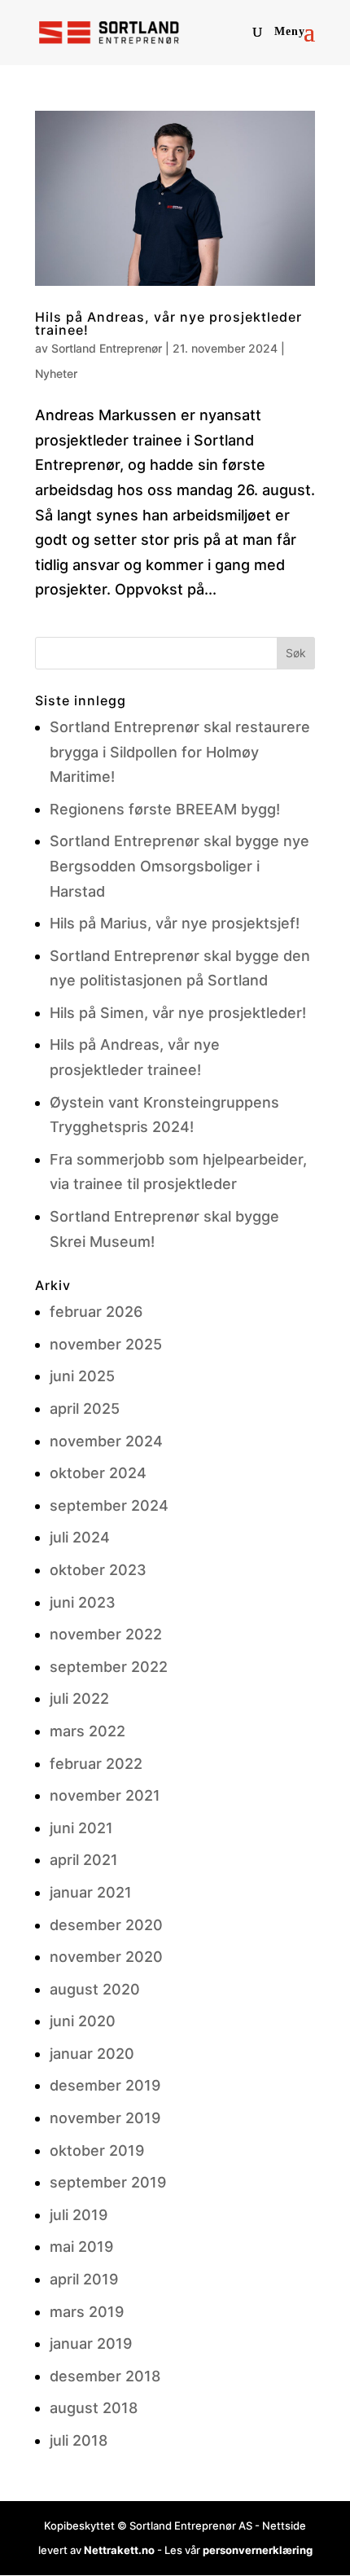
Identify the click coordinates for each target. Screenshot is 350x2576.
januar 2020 (92, 2054)
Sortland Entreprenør (107, 348)
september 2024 (109, 1505)
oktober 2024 (98, 1473)
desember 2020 (106, 1925)
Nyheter (56, 373)
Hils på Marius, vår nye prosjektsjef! (175, 923)
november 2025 (106, 1344)
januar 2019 (91, 2343)
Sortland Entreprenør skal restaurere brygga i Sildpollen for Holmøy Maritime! (180, 752)
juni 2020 (83, 2021)
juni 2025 (82, 1376)
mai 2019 (81, 2247)
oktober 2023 (98, 1570)
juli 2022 (79, 1698)
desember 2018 (105, 2376)
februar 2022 (96, 1764)
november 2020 (106, 1957)
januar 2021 (91, 1892)
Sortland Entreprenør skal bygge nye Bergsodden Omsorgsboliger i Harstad (179, 866)
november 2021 (105, 1795)
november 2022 (106, 1634)
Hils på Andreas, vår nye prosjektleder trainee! (168, 323)
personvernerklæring (258, 2550)
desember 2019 (105, 2085)
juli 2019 (79, 2215)
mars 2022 (87, 1731)
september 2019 (108, 2182)
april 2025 (85, 1409)
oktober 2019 (97, 2150)
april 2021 (84, 1860)
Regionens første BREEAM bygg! (165, 809)
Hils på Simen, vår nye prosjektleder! (178, 1013)
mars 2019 (87, 2312)
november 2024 (106, 1441)
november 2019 (105, 2118)
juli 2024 (80, 1537)
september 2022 (109, 1667)
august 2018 (94, 2408)
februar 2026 (96, 1312)
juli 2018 (79, 2440)
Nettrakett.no (119, 2550)
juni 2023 (83, 1602)
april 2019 (84, 2279)
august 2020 (95, 1989)
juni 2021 (81, 1828)
